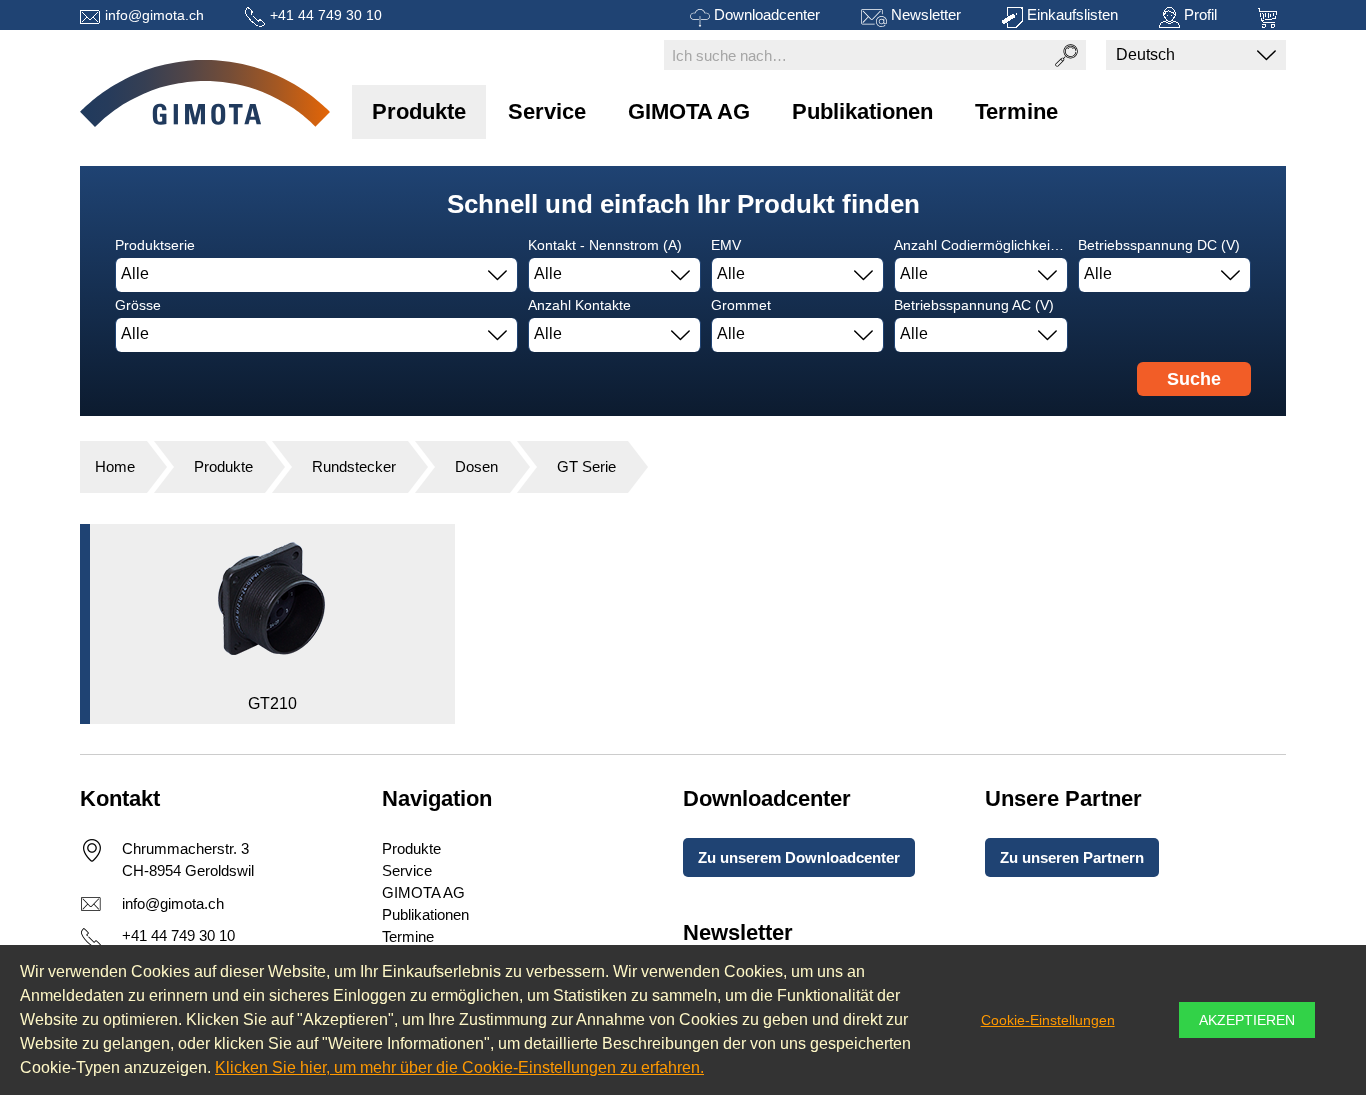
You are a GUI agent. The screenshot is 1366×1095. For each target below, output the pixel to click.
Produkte (419, 111)
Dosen (476, 466)
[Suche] (1066, 55)
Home (115, 466)
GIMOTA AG (689, 111)
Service (547, 111)
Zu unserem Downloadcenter (799, 857)
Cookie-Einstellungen (1048, 1020)
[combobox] (316, 275)
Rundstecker (354, 466)
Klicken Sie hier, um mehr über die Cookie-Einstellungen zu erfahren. (459, 1067)
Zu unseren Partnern (1072, 857)
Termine (1016, 111)
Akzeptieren (1247, 1020)
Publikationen (862, 111)
